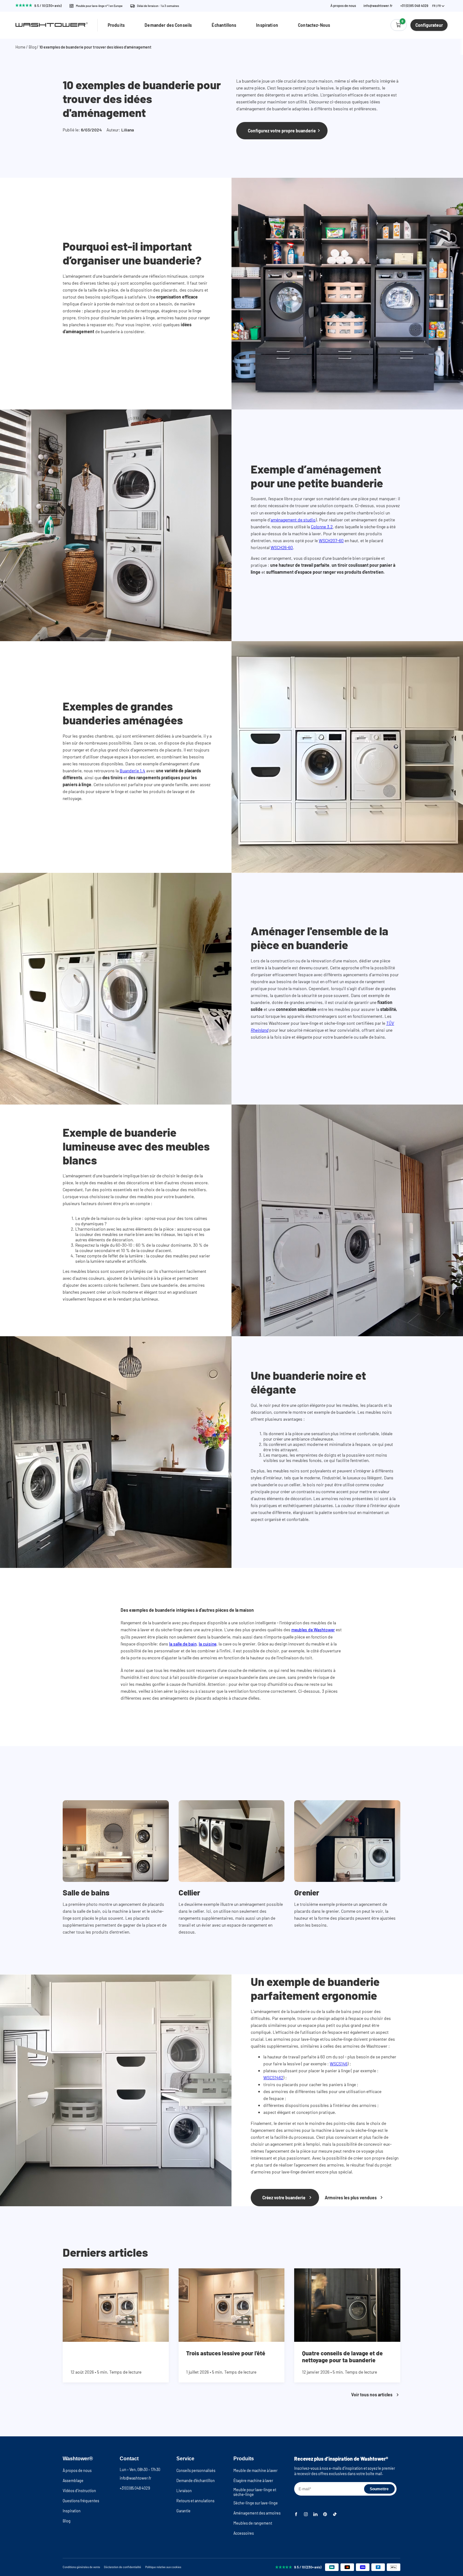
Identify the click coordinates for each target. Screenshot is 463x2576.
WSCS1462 (273, 2077)
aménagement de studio (293, 520)
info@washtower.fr (378, 6)
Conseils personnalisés (196, 2470)
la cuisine (208, 1644)
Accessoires (244, 2533)
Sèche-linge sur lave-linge (256, 2503)
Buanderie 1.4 (132, 771)
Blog (33, 47)
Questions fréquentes (81, 2501)
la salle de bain (183, 1644)
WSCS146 (339, 2064)
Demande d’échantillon (196, 2480)
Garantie (183, 2511)
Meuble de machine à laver (255, 2470)
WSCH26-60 (282, 547)
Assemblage (73, 2480)
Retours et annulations (195, 2501)
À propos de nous (343, 6)
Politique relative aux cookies (163, 2567)
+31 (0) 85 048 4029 (414, 6)
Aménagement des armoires (257, 2513)
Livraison (184, 2491)
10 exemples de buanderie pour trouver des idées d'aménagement (95, 47)
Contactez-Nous (314, 25)
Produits (116, 25)
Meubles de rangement (253, 2523)
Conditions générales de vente (81, 2567)
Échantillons (224, 25)
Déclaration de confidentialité (123, 2567)
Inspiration (267, 25)
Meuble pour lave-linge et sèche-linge (255, 2492)
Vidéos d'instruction (79, 2491)
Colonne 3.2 (322, 527)
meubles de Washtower (313, 1630)
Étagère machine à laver (253, 2480)
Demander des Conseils (168, 25)
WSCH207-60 (331, 540)
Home (20, 47)
